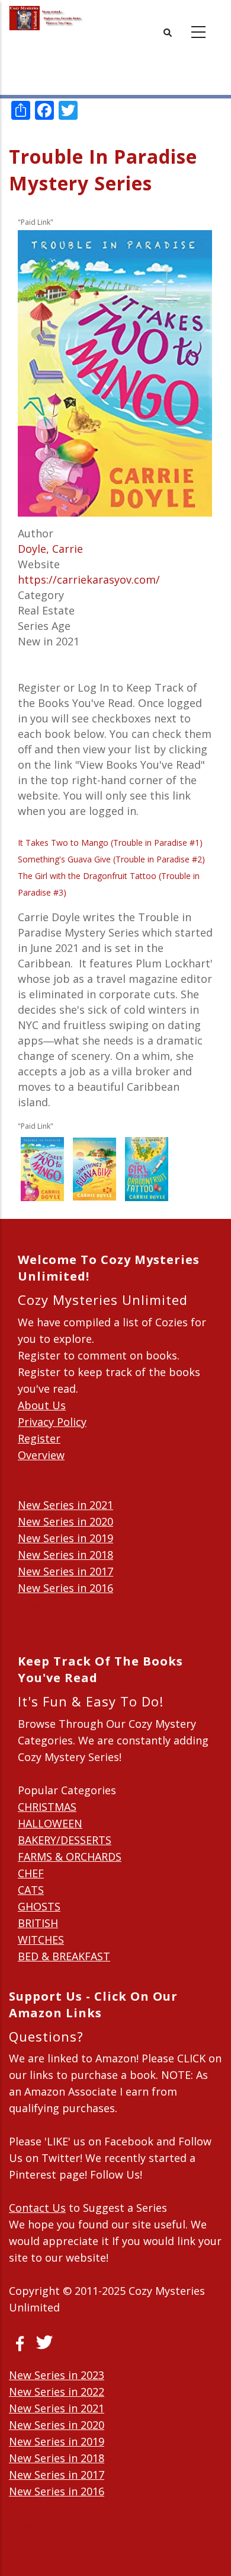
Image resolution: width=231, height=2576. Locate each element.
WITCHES (41, 1940)
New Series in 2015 (65, 1604)
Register (39, 1438)
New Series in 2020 (65, 1521)
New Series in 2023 (57, 2375)
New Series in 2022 (57, 2392)
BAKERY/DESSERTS (65, 1840)
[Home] (46, 18)
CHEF (31, 1873)
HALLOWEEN (50, 1823)
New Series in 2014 (65, 1621)
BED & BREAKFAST (64, 1956)
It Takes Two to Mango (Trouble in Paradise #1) (110, 843)
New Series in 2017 (65, 1571)
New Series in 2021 (65, 1505)
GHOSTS (39, 1906)
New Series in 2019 (65, 1538)
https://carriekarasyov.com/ (89, 579)
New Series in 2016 (65, 1588)
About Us (42, 1405)
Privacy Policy (52, 1422)
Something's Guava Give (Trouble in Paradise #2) (111, 859)
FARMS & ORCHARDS (70, 1857)
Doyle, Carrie (50, 549)
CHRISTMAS (47, 1807)
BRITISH (38, 1923)
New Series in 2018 (65, 1555)
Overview (41, 1455)
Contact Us (37, 2208)
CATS (31, 1890)
